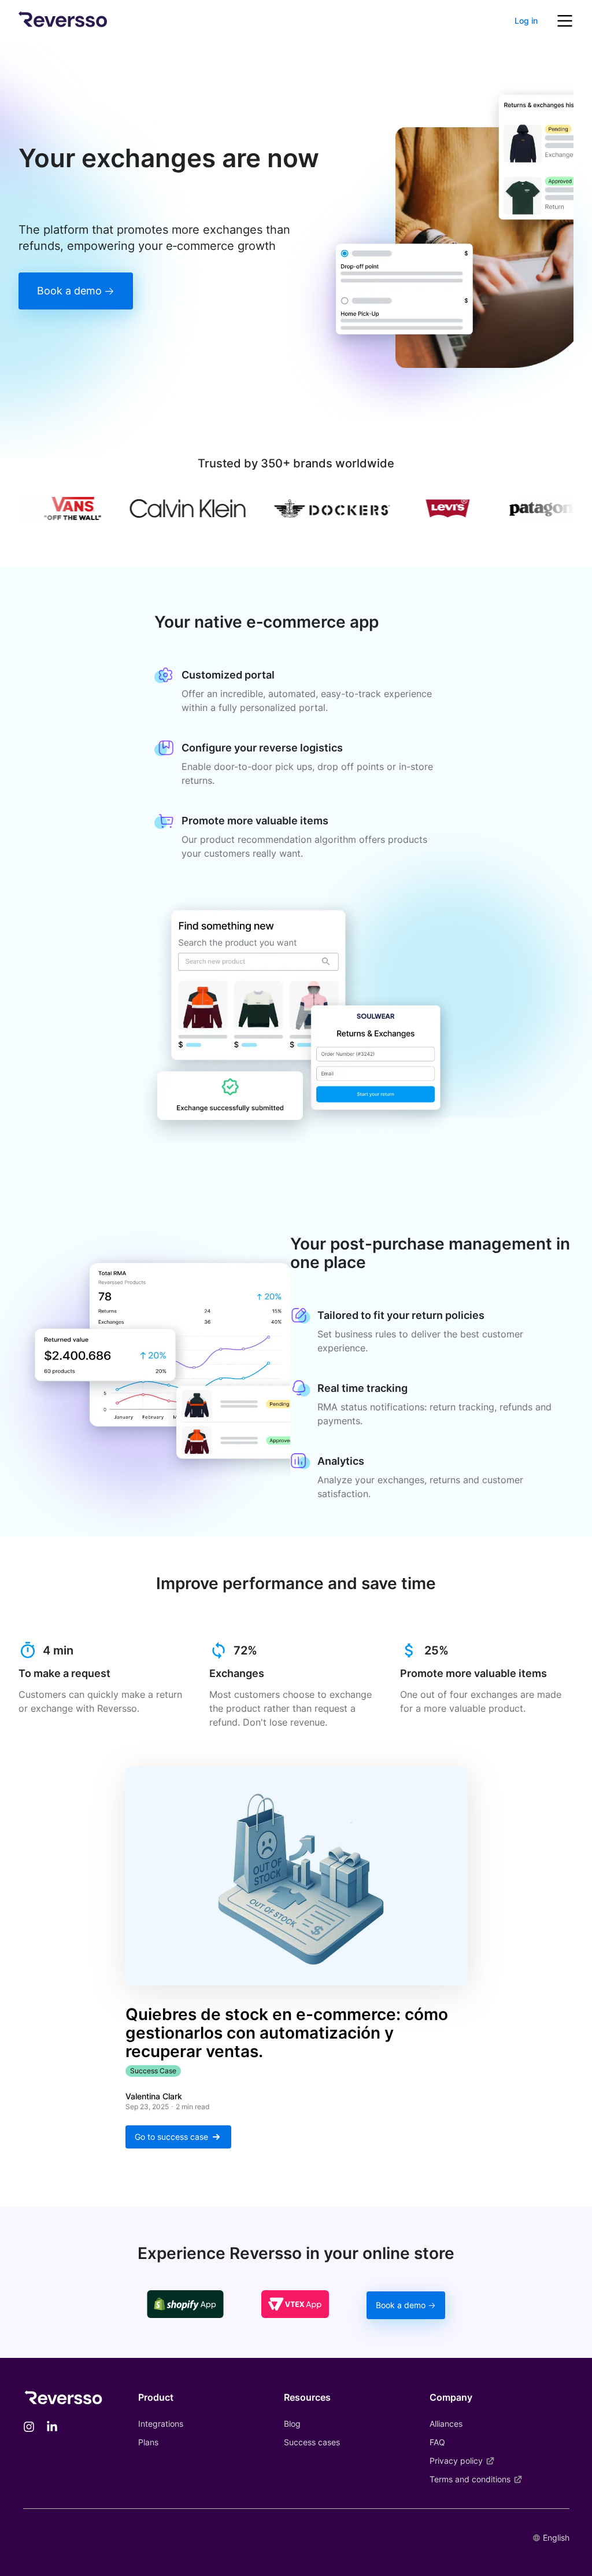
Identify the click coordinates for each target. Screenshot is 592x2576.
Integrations (161, 2424)
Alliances (446, 2424)
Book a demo (69, 291)
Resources (307, 2397)
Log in (526, 21)
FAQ (437, 2442)
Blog (292, 2424)
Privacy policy (456, 2461)
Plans (148, 2442)
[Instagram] (29, 2428)
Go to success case (171, 2137)
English (556, 2538)
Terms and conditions (470, 2479)
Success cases (312, 2442)
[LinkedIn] (52, 2428)
